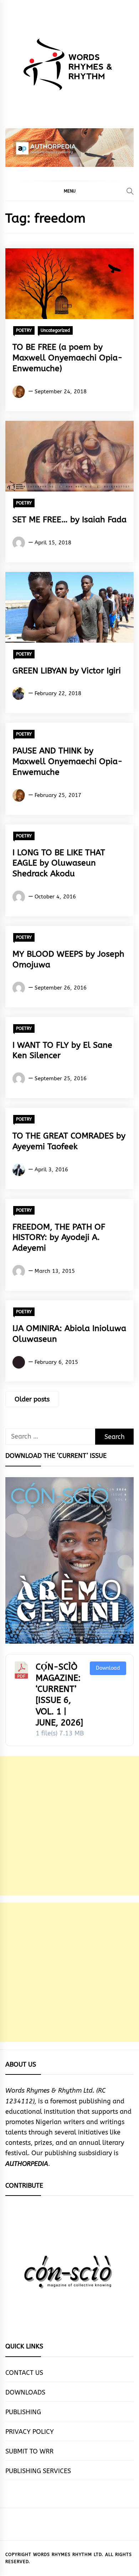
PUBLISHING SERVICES (38, 2471)
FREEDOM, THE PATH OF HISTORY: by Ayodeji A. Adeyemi (59, 1238)
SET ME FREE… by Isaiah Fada (69, 520)
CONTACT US (24, 2373)
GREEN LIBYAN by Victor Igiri (67, 671)
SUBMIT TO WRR (29, 2451)
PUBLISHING (23, 2412)
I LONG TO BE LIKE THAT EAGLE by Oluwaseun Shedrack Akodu (59, 863)
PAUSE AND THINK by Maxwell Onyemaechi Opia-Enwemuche (68, 761)
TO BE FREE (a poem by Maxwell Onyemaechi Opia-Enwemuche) (68, 358)
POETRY (24, 330)
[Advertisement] (69, 1826)
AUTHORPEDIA (27, 2164)
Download (108, 1668)
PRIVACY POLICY (30, 2432)
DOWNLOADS (25, 2392)
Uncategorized (55, 330)
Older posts (32, 1399)
